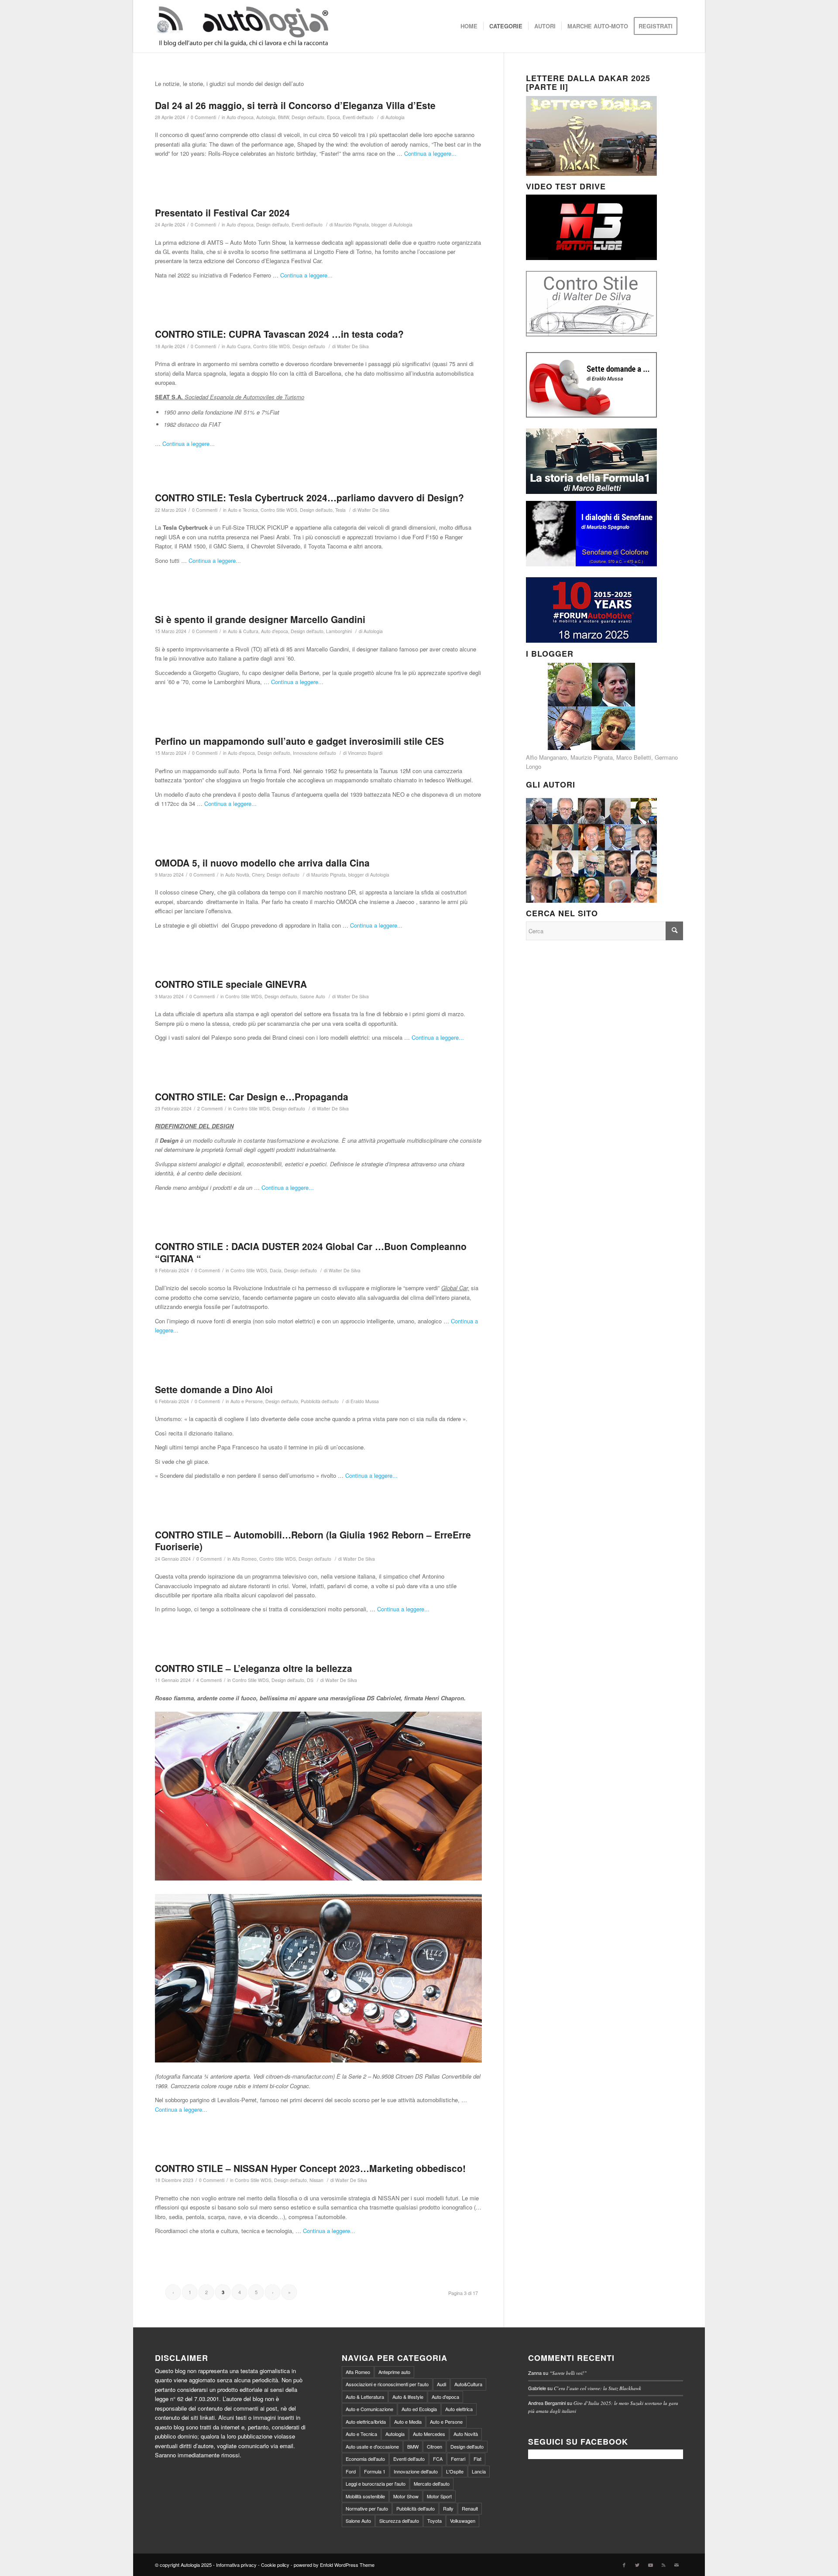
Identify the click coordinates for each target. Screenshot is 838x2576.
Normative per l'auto (367, 2508)
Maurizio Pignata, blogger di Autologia (373, 224)
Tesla (340, 510)
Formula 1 (375, 2471)
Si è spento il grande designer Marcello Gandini (260, 619)
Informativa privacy (236, 2565)
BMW (283, 117)
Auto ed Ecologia (419, 2409)
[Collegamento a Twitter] (637, 2565)
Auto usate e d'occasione (372, 2446)
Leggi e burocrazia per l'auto (376, 2484)
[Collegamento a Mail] (677, 2565)
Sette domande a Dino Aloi (214, 1389)
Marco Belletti (634, 757)
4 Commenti (209, 1680)
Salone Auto (313, 996)
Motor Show (406, 2496)
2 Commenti (210, 1108)
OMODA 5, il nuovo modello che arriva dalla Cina (262, 863)
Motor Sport (439, 2496)
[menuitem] (469, 26)
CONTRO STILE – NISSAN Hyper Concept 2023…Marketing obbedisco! (310, 2168)
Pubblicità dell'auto (320, 1401)
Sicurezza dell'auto (399, 2521)
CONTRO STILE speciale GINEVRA (231, 984)
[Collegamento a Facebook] (624, 2565)
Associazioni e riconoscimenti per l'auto (387, 2384)
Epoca (333, 117)
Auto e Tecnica (243, 510)
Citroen (434, 2446)
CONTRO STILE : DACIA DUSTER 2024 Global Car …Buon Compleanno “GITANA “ (311, 1252)
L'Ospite (455, 2471)
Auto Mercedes (429, 2434)
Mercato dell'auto (432, 2484)
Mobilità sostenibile (365, 2496)
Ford (351, 2471)
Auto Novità (237, 875)
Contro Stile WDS (271, 346)
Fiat (477, 2459)
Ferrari (458, 2459)
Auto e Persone (247, 1401)
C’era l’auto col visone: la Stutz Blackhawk (598, 2388)
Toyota (434, 2521)
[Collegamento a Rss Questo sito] (663, 2565)
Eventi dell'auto (358, 117)
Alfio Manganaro (546, 757)
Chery (258, 875)
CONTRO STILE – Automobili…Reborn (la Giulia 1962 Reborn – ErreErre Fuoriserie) (313, 1540)
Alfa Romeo (244, 1559)
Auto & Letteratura (365, 2397)
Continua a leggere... (430, 153)
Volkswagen (463, 2521)
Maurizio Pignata (592, 757)
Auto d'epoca (240, 117)
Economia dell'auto (365, 2459)
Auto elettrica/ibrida (366, 2422)
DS (310, 1680)
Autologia (266, 117)
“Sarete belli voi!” (568, 2373)
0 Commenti (203, 117)
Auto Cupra (239, 346)
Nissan (316, 2180)
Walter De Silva (353, 346)
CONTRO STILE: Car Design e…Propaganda (252, 1096)
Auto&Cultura (468, 2384)
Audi (441, 2384)
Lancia (479, 2471)
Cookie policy (275, 2565)
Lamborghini (339, 631)
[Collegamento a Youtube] (650, 2565)
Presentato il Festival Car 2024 (222, 212)
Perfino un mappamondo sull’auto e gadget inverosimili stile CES (299, 741)
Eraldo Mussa (365, 1401)
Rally (448, 2508)
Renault (470, 2508)
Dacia (276, 1270)
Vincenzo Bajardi (365, 753)
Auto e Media (408, 2422)
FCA (438, 2459)
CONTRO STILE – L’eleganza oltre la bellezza (254, 1668)
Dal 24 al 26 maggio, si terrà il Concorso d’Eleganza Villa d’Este (295, 105)
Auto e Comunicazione (369, 2409)
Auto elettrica (459, 2409)
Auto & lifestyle (408, 2397)
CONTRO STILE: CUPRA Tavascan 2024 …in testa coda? (279, 334)
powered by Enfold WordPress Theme (334, 2565)
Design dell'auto (308, 117)
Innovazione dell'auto (314, 753)
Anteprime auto (394, 2372)
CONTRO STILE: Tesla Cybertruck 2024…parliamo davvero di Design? (309, 497)
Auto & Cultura (243, 631)
